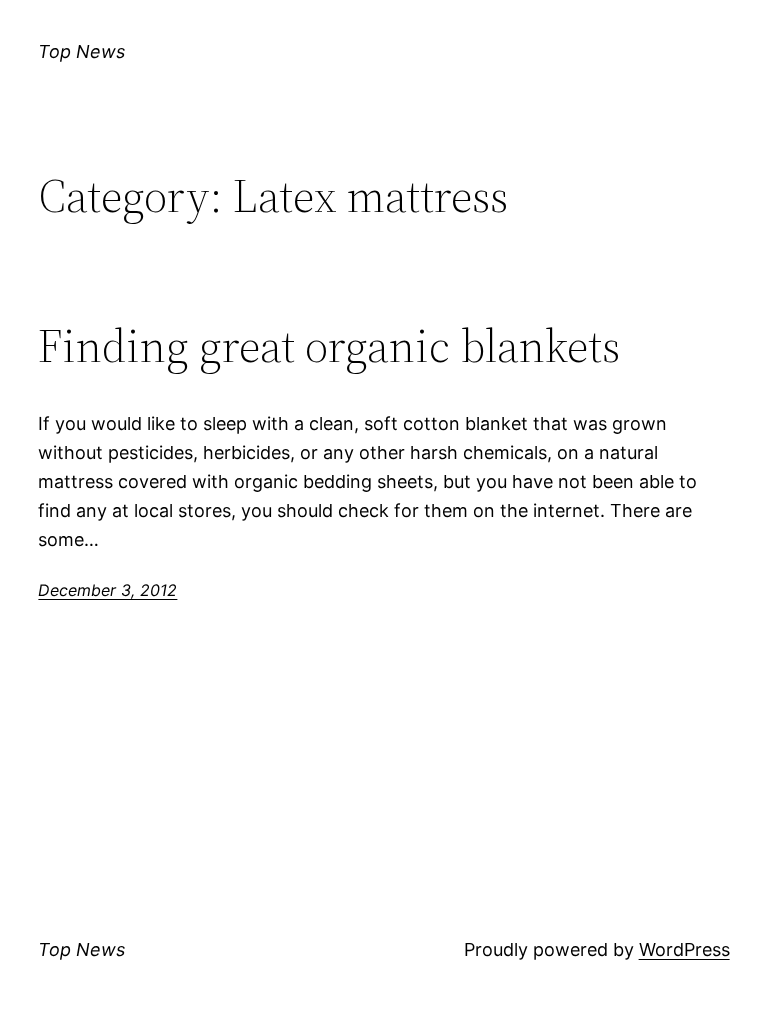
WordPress (684, 949)
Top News (81, 51)
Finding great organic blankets (329, 345)
